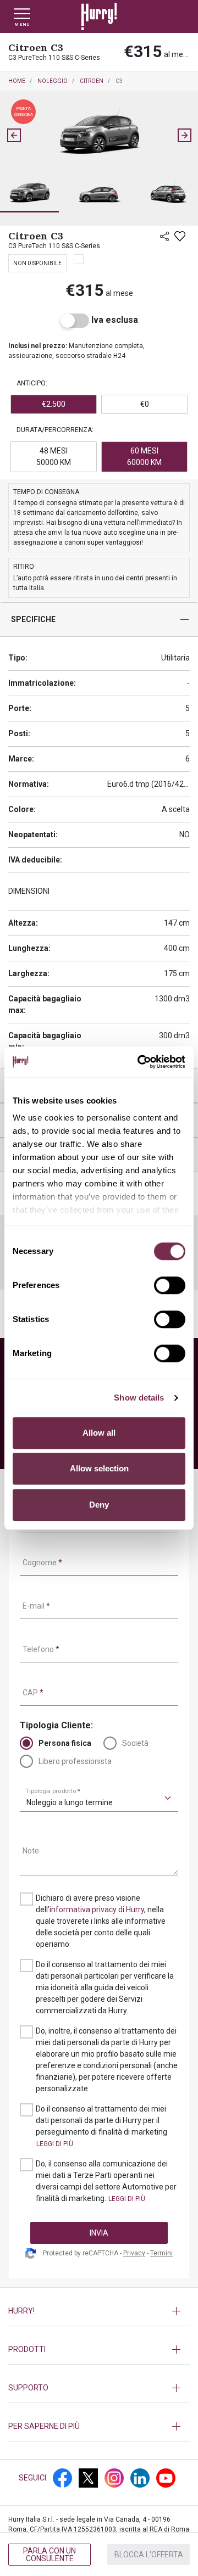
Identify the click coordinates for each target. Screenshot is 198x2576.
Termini (161, 2253)
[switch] (170, 1285)
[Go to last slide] (14, 135)
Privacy (134, 2253)
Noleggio (53, 81)
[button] (29, 194)
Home (17, 81)
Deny (99, 1505)
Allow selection (99, 1468)
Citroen (92, 81)
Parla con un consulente (50, 2555)
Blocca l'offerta (149, 2555)
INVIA (99, 2233)
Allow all (99, 1433)
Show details (139, 1398)
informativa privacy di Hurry (97, 1909)
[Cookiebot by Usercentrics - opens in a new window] (140, 1062)
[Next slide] (184, 135)
